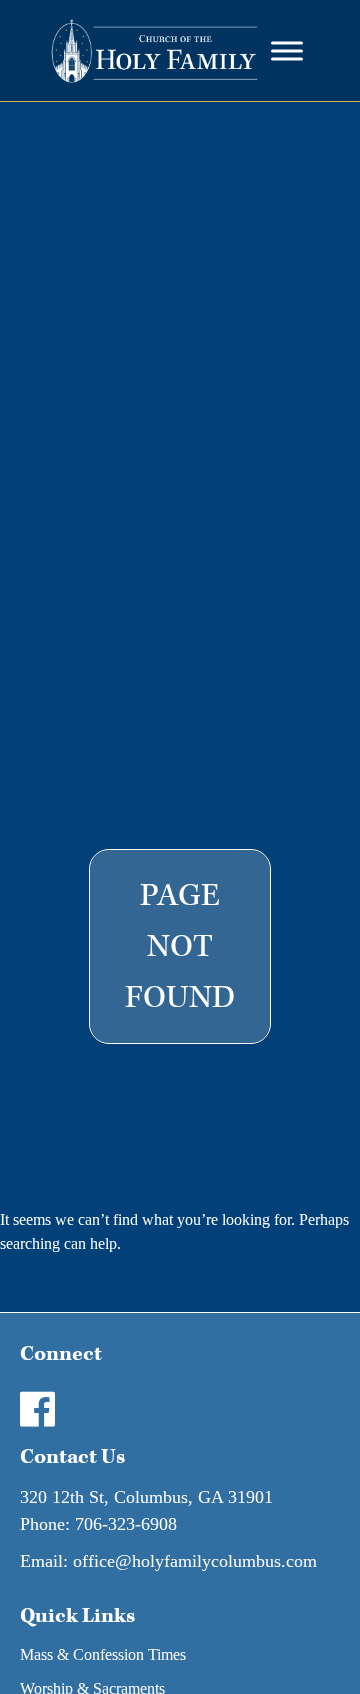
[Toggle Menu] (287, 50)
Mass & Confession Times (103, 1654)
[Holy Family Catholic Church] (154, 51)
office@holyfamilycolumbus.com (195, 1561)
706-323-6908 (126, 1524)
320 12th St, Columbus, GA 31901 (146, 1497)
